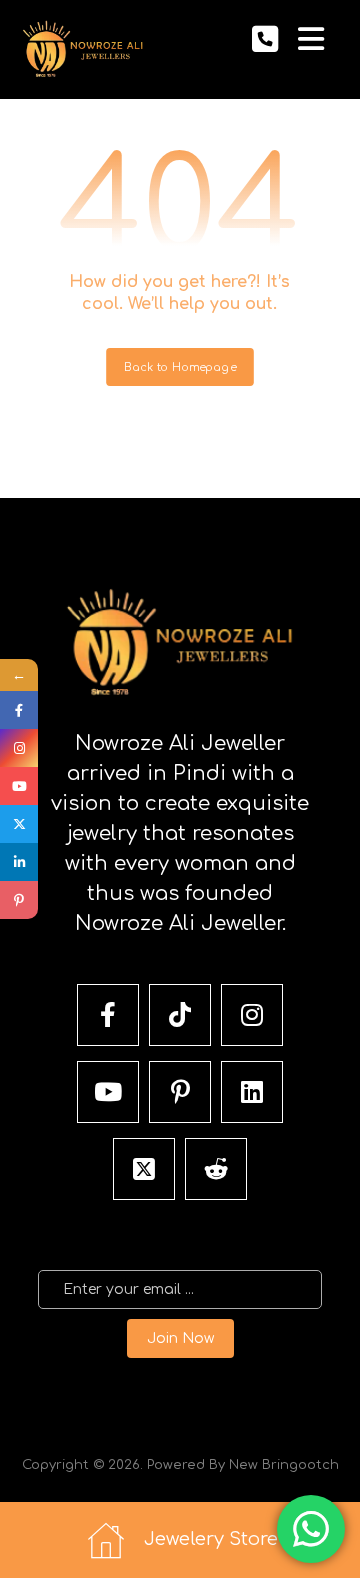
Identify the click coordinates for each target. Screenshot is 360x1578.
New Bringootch (284, 1465)
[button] (311, 39)
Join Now (180, 1338)
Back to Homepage (180, 367)
